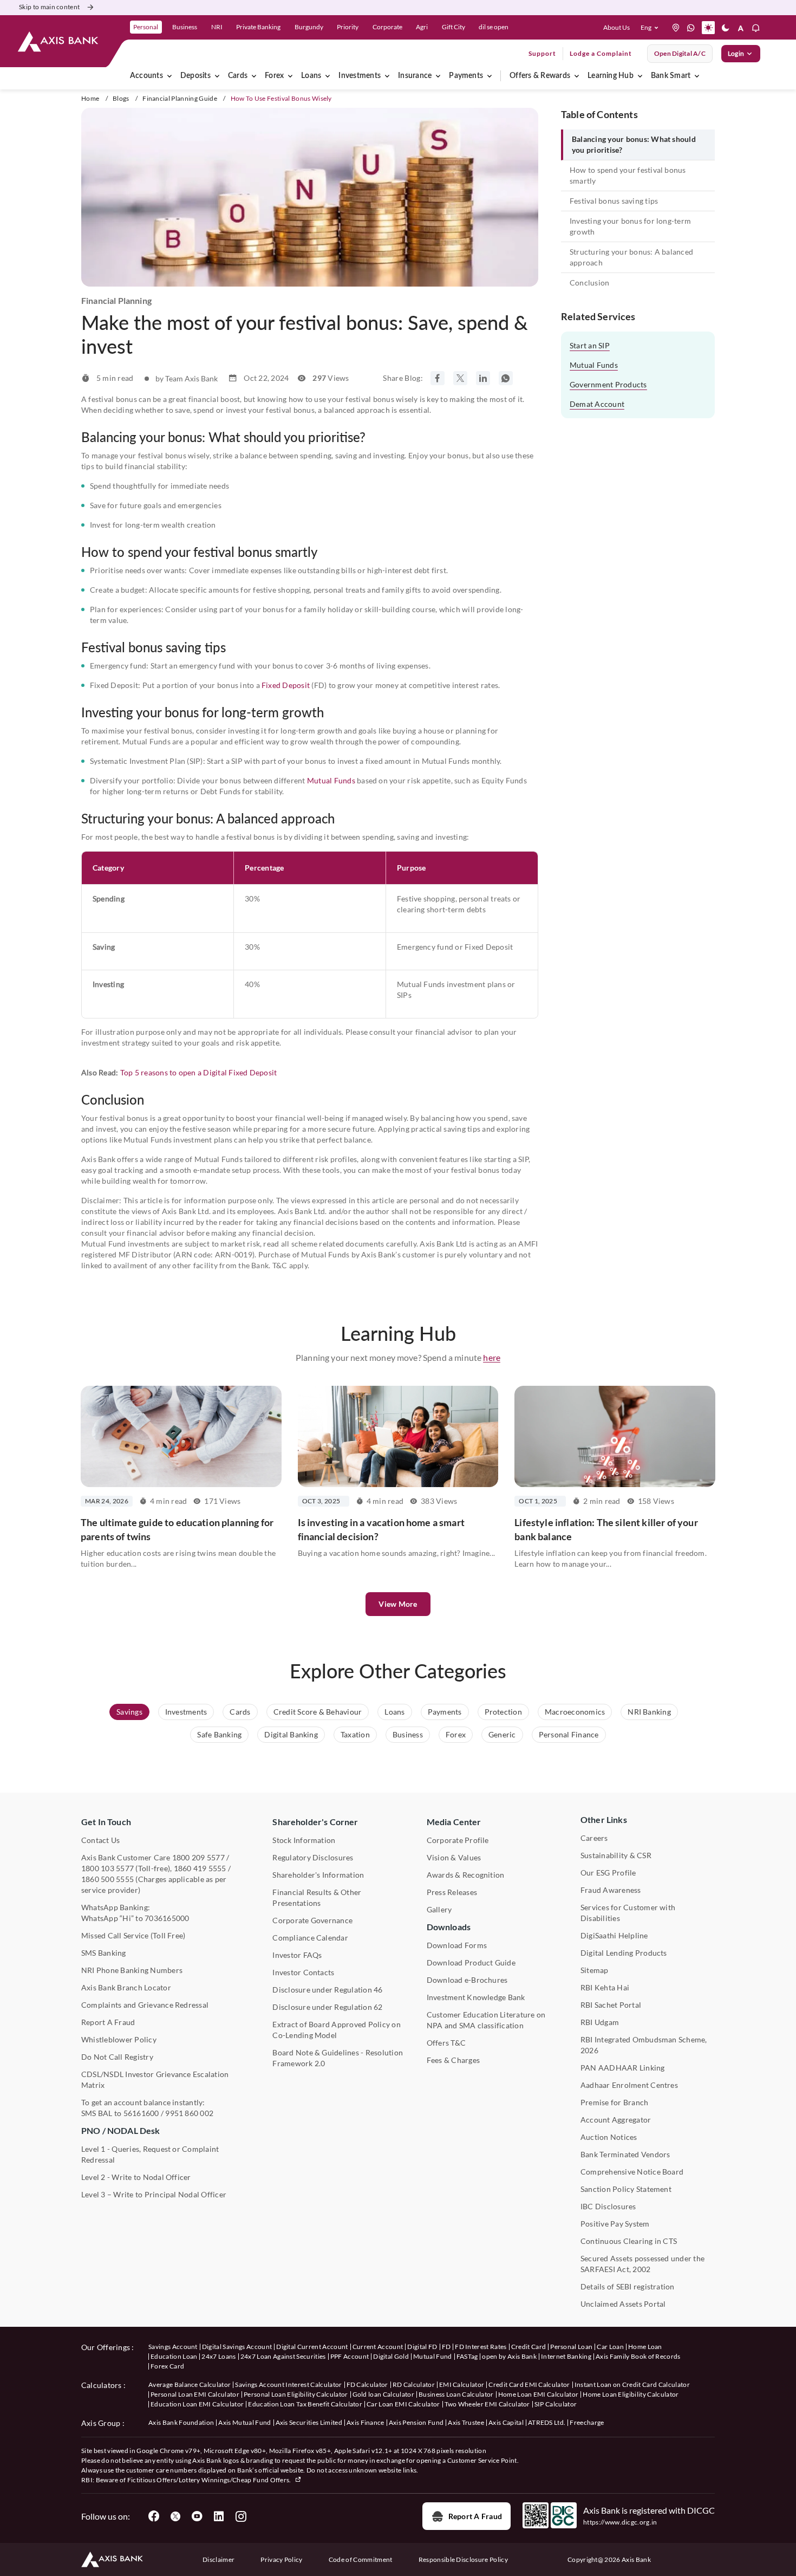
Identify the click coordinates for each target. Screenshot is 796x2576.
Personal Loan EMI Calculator (195, 2394)
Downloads (449, 1927)
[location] (676, 28)
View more (398, 1604)
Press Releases (452, 1892)
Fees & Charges (453, 2060)
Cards (238, 76)
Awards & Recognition (466, 1875)
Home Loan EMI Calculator (539, 2394)
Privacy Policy (281, 2559)
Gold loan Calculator (383, 2394)
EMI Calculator (462, 2384)
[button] (652, 28)
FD (446, 2347)
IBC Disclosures (608, 2206)
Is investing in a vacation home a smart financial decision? (381, 1529)
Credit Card (529, 2347)
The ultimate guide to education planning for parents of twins (177, 1529)
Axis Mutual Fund (244, 2422)
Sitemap (595, 1970)
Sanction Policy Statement (626, 2189)
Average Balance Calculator (190, 2384)
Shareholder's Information (318, 1875)
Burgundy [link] (309, 27)
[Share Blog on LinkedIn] (483, 378)
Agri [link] (422, 27)
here (492, 1357)
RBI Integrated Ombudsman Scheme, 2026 (644, 2045)
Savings (129, 1712)
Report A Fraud (108, 2022)
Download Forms (457, 1945)
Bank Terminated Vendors (625, 2154)
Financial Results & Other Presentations (317, 1897)
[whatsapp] (691, 28)
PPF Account (350, 2356)
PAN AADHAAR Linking (623, 2068)
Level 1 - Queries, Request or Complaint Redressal (150, 2154)
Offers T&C (446, 2043)
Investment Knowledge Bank (476, 1997)
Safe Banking (219, 1734)
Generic (502, 1734)
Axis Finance (366, 2422)
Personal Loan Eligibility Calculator (296, 2394)
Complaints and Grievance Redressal (145, 2005)
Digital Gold (391, 2356)
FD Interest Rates (481, 2347)
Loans (311, 76)
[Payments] (490, 76)
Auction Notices (609, 2137)
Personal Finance (569, 1734)
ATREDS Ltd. (547, 2422)
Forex (274, 76)
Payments (466, 76)
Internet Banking (566, 2356)
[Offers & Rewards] (577, 76)
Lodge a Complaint (601, 53)
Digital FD (422, 2347)
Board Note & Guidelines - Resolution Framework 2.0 (338, 2058)
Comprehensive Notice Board (632, 2172)
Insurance (415, 76)
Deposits (195, 76)
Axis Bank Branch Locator (126, 1987)
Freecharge (587, 2422)
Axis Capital (506, 2422)
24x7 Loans (218, 2356)
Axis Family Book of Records (638, 2356)
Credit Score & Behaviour (318, 1712)
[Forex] (290, 76)
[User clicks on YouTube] (197, 2516)
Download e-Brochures (467, 1980)
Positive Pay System (615, 2224)
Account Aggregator (616, 2120)
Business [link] (185, 27)
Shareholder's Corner (315, 1822)
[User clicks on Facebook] (154, 2516)
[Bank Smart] (697, 76)
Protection (503, 1712)
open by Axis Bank (509, 2356)
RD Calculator (414, 2384)
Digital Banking (291, 1734)
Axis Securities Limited (309, 2422)
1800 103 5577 (107, 1868)
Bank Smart (671, 76)
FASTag (467, 2356)
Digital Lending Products (624, 1953)
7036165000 (167, 1918)
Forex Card (167, 2366)
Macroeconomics (575, 1712)
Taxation (355, 1734)
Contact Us (100, 1840)
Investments (360, 76)
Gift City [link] (454, 27)
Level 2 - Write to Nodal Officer (136, 2177)
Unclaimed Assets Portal (623, 2304)
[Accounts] (169, 76)
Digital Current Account (312, 2347)
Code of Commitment (361, 2559)
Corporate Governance (312, 1920)
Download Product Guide (471, 1962)
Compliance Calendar (310, 1938)
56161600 (141, 2113)
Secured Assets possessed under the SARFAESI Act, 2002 (642, 2264)
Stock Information (304, 1840)
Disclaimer (218, 2559)
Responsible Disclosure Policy (463, 2559)
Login (736, 53)
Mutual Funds (331, 780)
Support (542, 53)
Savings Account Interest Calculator (288, 2384)
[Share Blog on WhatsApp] (506, 378)
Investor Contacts (303, 1972)
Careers (594, 1838)
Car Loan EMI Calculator (403, 2404)
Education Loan (174, 2356)
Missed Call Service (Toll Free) (133, 1935)
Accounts (146, 76)
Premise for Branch (614, 2102)
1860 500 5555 (107, 1879)
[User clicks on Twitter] (175, 2516)
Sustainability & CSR (616, 1855)
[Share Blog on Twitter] (460, 378)
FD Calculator (367, 2384)
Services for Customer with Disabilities (628, 1913)
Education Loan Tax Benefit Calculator (305, 2404)
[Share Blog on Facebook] (438, 378)
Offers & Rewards (540, 76)
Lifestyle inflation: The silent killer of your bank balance (606, 1529)
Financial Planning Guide (180, 98)
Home (90, 98)
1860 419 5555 (200, 1868)
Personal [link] (146, 27)
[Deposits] (217, 76)
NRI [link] (217, 27)
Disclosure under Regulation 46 (327, 1990)
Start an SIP (590, 345)
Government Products (608, 384)
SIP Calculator (556, 2404)
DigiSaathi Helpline (614, 1935)
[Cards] (254, 76)
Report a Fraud (475, 2516)
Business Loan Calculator (456, 2394)
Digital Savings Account (237, 2347)
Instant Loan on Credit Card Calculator (632, 2384)
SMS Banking (104, 1953)
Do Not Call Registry (117, 2057)
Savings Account (173, 2347)
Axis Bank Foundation (181, 2422)
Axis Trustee (466, 2422)
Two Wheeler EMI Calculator (487, 2404)
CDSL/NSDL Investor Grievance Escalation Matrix (155, 2079)
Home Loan (645, 2347)
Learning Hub (611, 76)
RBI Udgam (600, 2022)
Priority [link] (348, 27)
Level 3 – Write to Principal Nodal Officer (154, 2194)
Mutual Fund (433, 2356)
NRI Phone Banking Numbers (132, 1970)
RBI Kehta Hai (605, 1987)
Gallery (439, 1909)
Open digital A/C (680, 53)
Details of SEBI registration (628, 2286)
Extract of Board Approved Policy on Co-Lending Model (336, 2030)
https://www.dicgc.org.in (620, 2522)
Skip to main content (49, 7)
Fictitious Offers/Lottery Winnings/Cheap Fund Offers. (210, 2480)
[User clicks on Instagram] (240, 2516)
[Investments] (387, 76)
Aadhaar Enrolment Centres (629, 2085)
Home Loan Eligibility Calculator (631, 2394)
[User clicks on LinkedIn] (219, 2516)
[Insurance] (438, 76)
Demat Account (597, 404)
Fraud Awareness (611, 1890)
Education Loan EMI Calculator (197, 2404)
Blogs (121, 98)
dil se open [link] (494, 27)
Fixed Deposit (286, 685)
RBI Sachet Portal (611, 2005)
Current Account (378, 2347)
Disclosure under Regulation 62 (327, 2007)
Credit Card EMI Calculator (529, 2384)
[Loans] (328, 76)
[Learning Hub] (640, 76)
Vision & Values (454, 1857)
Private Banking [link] (258, 27)
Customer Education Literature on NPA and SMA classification (486, 2020)
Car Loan (610, 2347)
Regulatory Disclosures (313, 1857)
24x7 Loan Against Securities (283, 2356)
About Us (616, 27)
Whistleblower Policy (119, 2039)
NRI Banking (649, 1712)
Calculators (102, 2385)
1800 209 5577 (198, 1857)
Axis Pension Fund (416, 2422)
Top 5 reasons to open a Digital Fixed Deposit (199, 1072)
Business (408, 1734)
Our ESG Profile (608, 1873)
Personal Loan (571, 2347)
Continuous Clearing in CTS (629, 2241)
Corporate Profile (458, 1840)
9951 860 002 (189, 2113)
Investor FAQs (297, 1955)
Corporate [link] (387, 27)
